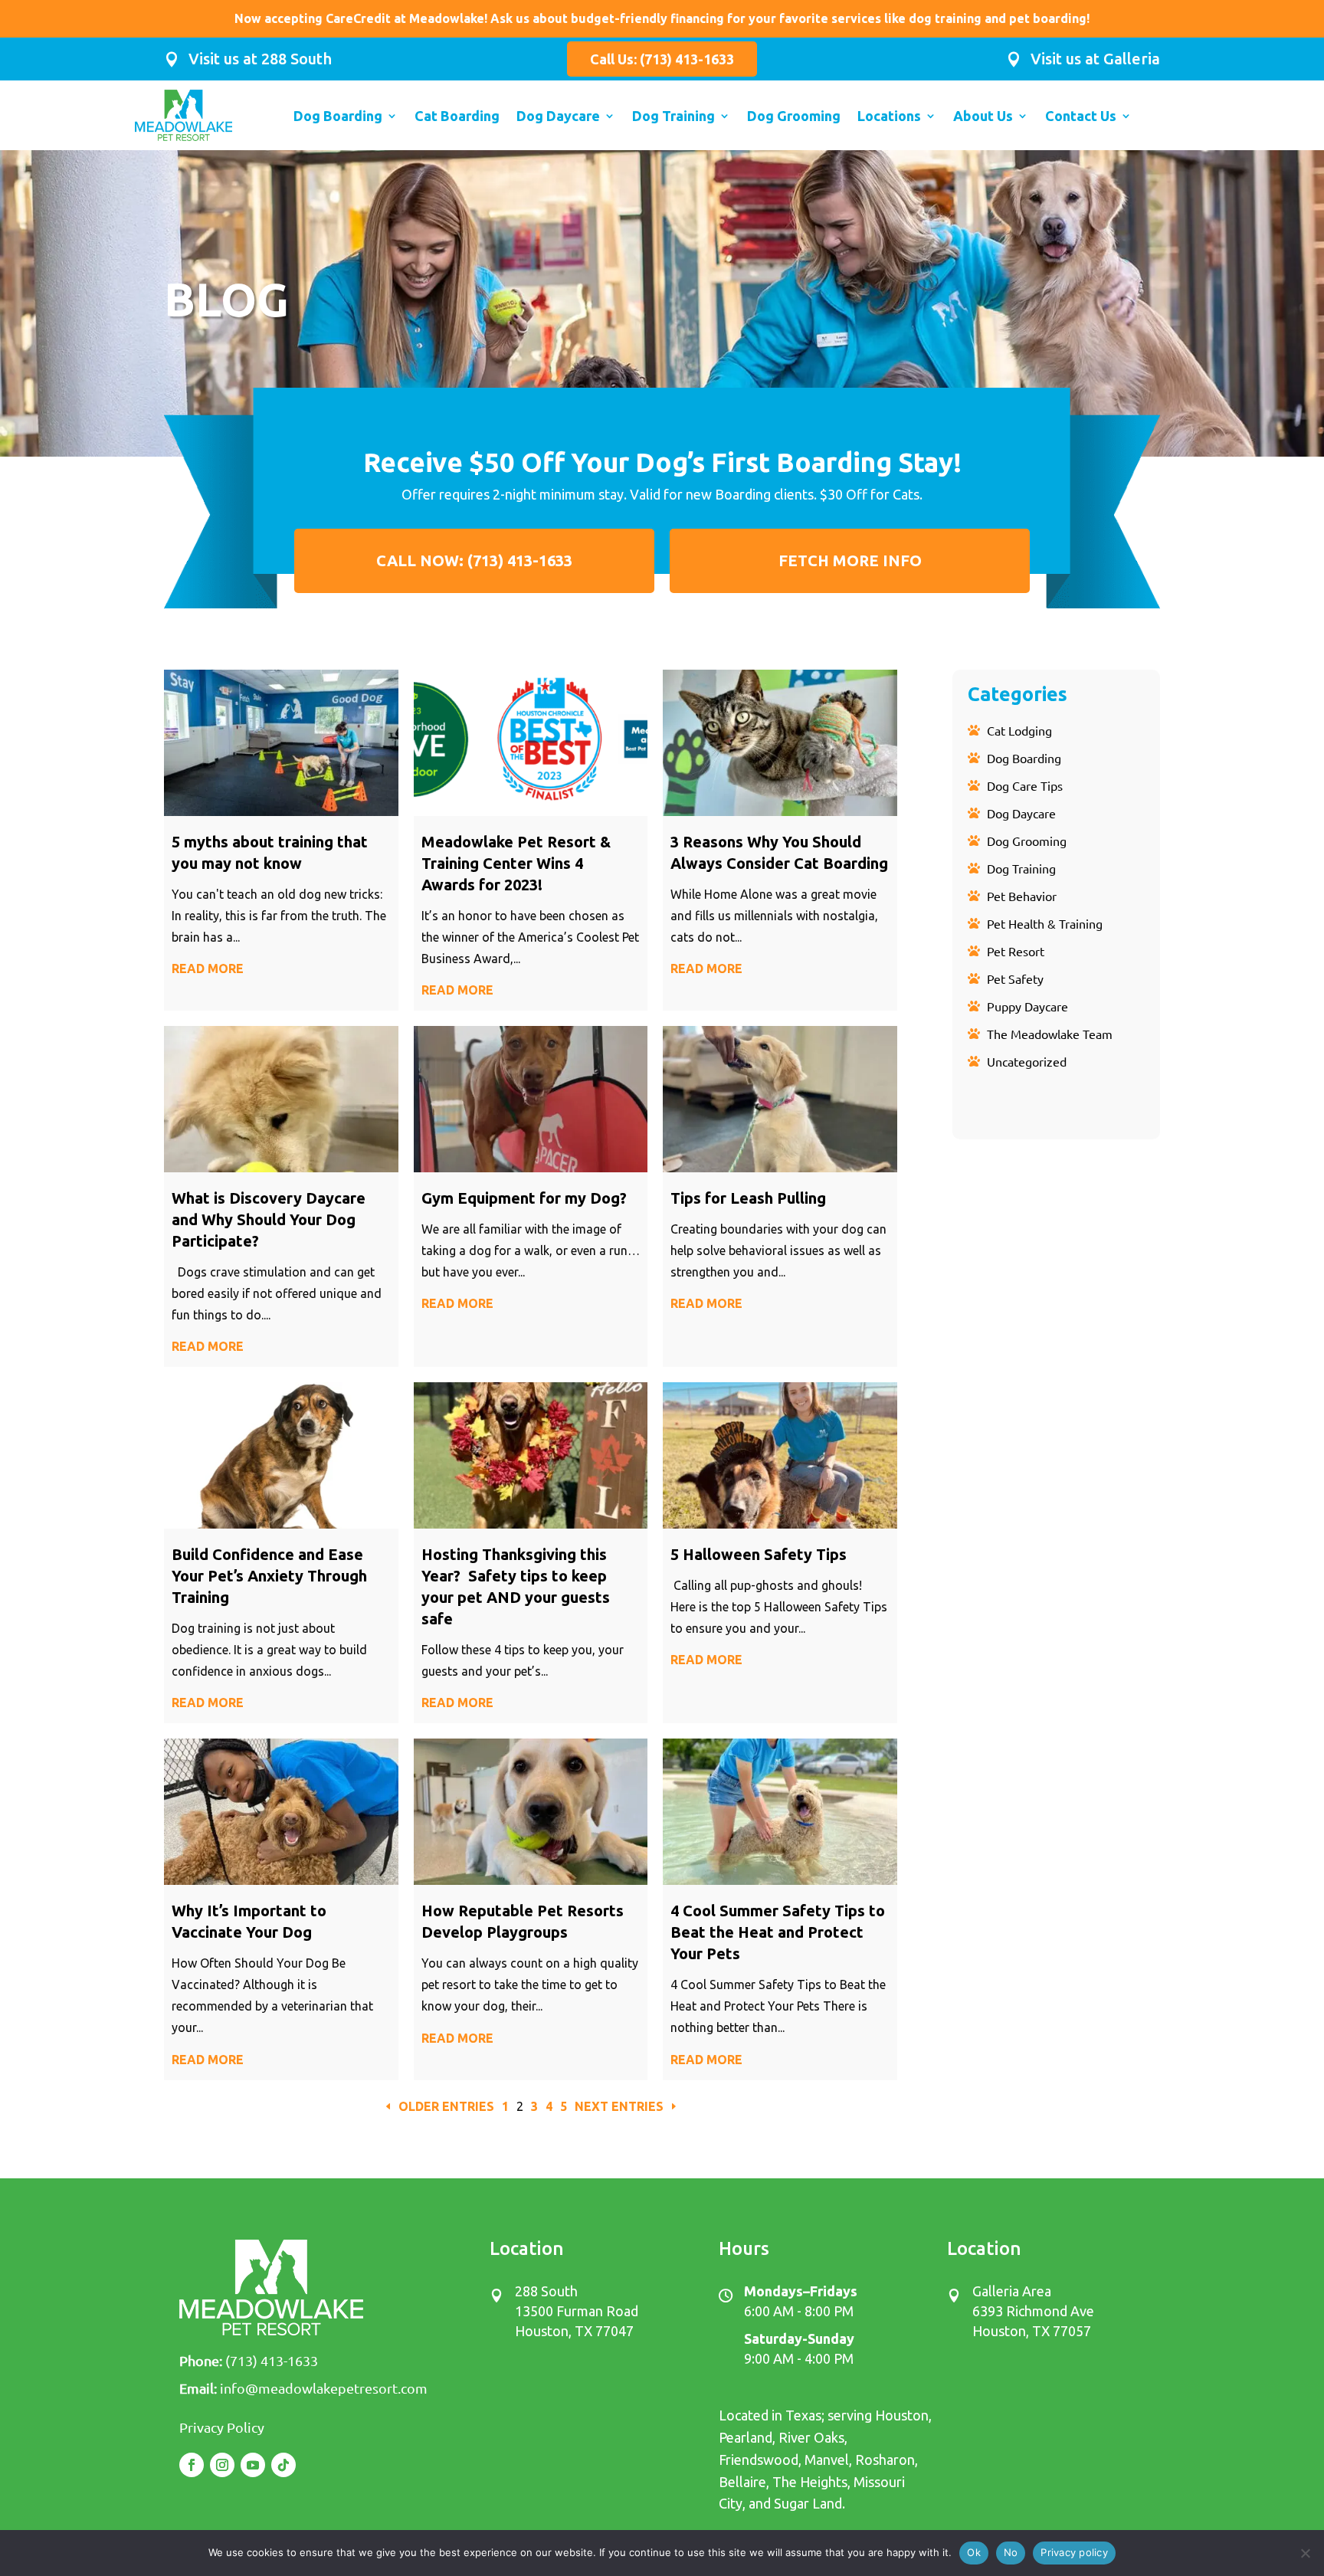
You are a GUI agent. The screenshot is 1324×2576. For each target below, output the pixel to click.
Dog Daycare (558, 117)
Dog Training (673, 117)
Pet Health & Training (1045, 923)
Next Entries (619, 2106)
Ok (974, 2552)
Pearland (746, 2437)
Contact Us (1081, 117)
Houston (902, 2415)
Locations (889, 117)
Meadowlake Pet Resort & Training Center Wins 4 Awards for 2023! (516, 863)
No (1011, 2552)
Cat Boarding (457, 117)
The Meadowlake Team (1050, 1034)
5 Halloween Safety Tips (759, 1554)
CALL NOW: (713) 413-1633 (474, 560)
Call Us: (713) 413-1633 (662, 59)
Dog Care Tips (1025, 785)
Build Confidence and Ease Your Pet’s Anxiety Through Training (269, 1576)
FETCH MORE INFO (850, 560)
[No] (1305, 2553)
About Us (983, 117)
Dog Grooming (794, 117)
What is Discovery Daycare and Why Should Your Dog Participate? (269, 1219)
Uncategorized (1027, 1061)
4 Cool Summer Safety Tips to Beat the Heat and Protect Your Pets (778, 1932)
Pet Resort (1016, 951)
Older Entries (446, 2106)
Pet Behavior (1022, 896)
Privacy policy (1074, 2552)
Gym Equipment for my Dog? (526, 1198)
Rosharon (885, 2460)
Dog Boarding (338, 117)
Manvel (827, 2460)
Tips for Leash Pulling (748, 1198)
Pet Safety (1015, 978)
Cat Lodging (1019, 730)
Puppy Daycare (1027, 1006)
